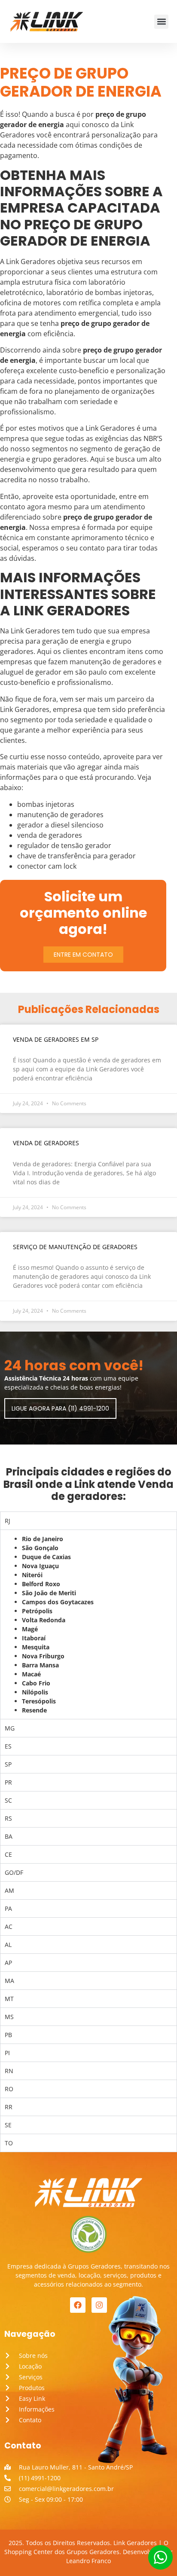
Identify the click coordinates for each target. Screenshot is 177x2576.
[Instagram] (99, 2305)
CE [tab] (8, 1854)
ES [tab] (8, 1746)
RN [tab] (9, 2071)
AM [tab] (9, 1890)
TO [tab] (9, 2143)
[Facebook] (78, 2305)
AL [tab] (8, 1945)
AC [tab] (9, 1927)
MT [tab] (9, 1999)
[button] (161, 22)
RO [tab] (9, 2089)
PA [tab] (8, 1908)
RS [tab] (8, 1818)
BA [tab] (9, 1836)
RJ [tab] (8, 1521)
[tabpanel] (88, 1624)
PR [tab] (8, 1782)
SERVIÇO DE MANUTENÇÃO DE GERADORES (75, 1247)
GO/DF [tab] (14, 1872)
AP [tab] (8, 1963)
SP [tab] (8, 1764)
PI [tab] (7, 2053)
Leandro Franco (88, 2561)
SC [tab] (8, 1800)
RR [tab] (9, 2107)
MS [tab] (9, 2017)
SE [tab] (8, 2125)
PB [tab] (8, 2035)
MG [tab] (10, 1728)
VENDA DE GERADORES (46, 1143)
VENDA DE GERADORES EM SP (56, 1039)
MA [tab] (9, 1981)
